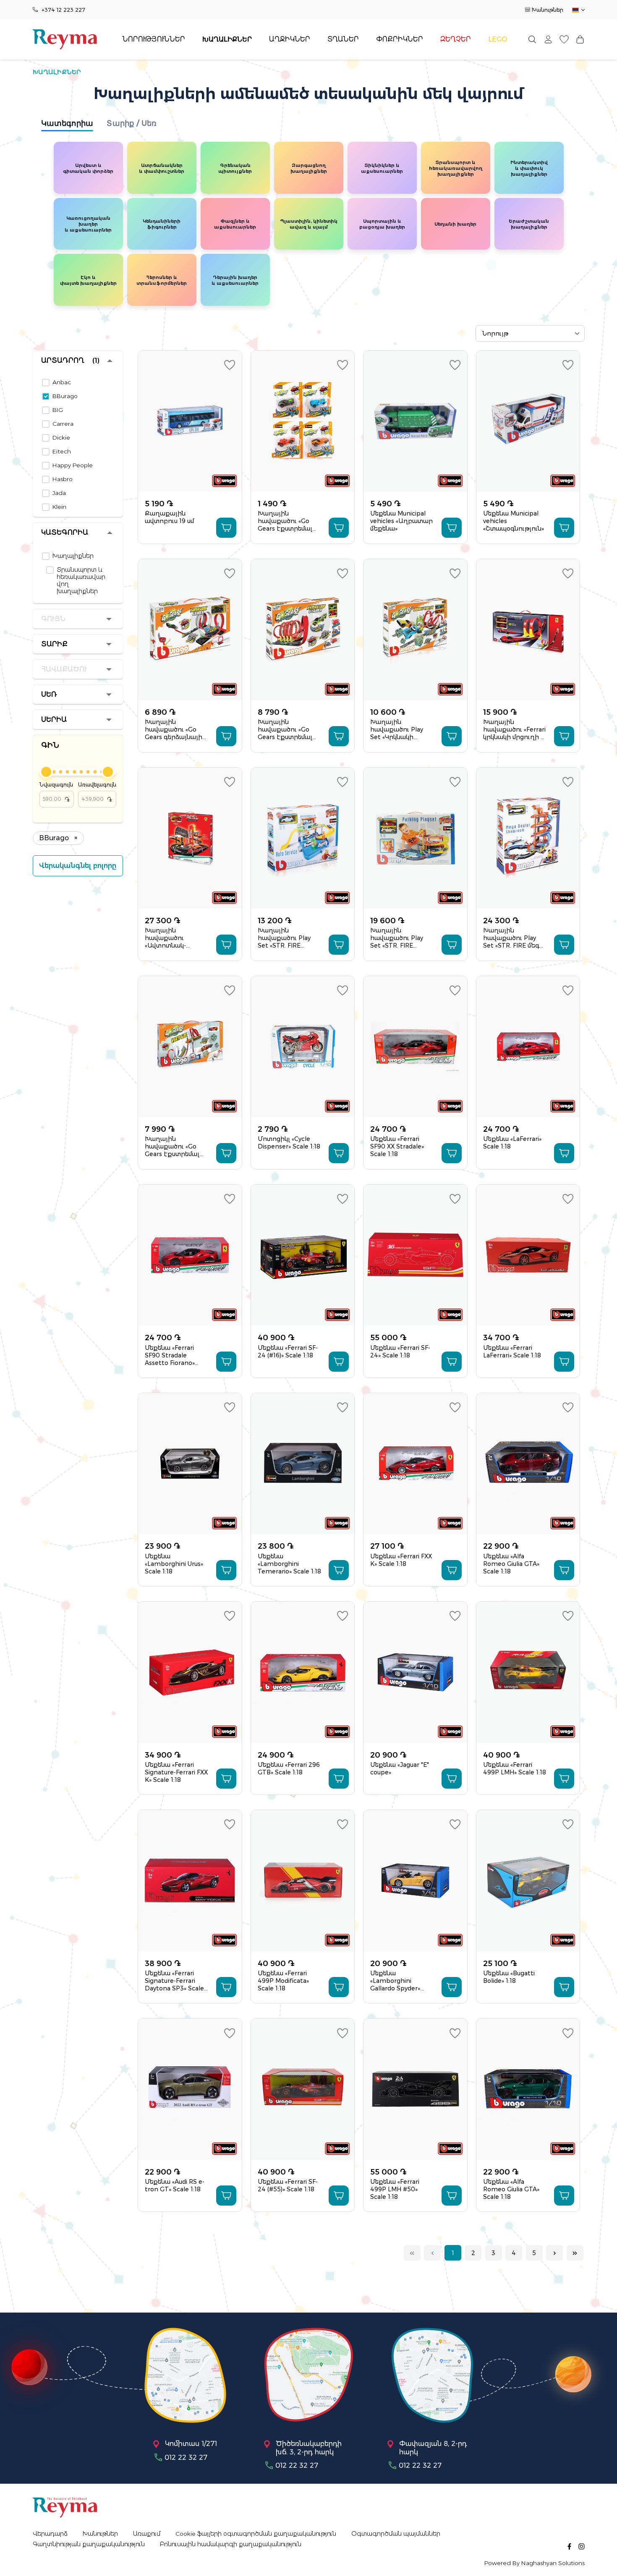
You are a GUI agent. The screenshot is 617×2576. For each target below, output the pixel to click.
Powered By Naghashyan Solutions (535, 2563)
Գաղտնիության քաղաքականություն (89, 2544)
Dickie (61, 438)
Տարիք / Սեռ (132, 123)
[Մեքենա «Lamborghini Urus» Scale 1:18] (190, 1464)
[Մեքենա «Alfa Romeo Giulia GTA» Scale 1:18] (528, 1464)
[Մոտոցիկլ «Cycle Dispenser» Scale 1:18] (303, 1047)
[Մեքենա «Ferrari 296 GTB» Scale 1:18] (303, 1672)
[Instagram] (582, 2546)
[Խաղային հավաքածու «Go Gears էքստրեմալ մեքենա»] (303, 421)
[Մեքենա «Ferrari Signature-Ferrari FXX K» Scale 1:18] (190, 1672)
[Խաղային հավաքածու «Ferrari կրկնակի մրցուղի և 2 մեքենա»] (528, 630)
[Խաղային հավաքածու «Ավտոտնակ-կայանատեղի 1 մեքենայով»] (190, 838)
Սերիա (54, 720)
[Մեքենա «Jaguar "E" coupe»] (415, 1672)
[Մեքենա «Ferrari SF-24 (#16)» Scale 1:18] (303, 1255)
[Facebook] (569, 2546)
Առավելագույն (97, 792)
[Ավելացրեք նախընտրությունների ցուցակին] (230, 365)
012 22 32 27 (186, 2457)
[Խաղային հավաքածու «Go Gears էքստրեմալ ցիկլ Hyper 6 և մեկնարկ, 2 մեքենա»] (303, 630)
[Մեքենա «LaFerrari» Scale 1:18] (528, 1047)
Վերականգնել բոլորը (78, 866)
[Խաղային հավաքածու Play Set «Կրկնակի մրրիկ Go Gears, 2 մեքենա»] (415, 630)
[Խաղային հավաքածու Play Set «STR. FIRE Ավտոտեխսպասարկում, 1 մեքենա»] (303, 838)
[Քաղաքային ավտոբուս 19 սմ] (190, 421)
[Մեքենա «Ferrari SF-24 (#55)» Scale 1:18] (303, 2089)
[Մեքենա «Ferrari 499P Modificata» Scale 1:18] (303, 1881)
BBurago (65, 396)
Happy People (73, 465)
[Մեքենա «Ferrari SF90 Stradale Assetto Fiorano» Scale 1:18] (190, 1255)
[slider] (46, 772)
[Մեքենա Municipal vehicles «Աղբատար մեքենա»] (415, 421)
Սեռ (49, 694)
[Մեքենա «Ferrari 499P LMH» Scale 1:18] (528, 1672)
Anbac (62, 382)
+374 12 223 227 (63, 10)
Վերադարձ (50, 2534)
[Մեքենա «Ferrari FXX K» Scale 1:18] (415, 1464)
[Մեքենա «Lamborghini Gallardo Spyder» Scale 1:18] (415, 1881)
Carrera (63, 424)
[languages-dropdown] (578, 10)
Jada (59, 493)
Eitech (62, 452)
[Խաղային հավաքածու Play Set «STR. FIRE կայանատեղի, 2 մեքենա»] (415, 838)
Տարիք (54, 644)
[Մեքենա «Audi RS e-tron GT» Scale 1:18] (190, 2089)
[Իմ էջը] (548, 39)
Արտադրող (70, 361)
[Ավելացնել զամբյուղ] (226, 528)
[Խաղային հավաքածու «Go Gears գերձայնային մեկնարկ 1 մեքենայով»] (190, 630)
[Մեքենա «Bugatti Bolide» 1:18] (528, 1881)
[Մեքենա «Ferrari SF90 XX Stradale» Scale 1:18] (415, 1047)
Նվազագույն (56, 792)
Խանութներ (548, 10)
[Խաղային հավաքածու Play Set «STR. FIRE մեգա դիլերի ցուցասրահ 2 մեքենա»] (528, 838)
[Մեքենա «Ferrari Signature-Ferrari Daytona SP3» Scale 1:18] (190, 1881)
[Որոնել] (532, 39)
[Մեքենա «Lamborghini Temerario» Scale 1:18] (303, 1464)
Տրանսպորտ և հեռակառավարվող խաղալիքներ (81, 581)
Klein (59, 507)
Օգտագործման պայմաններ (396, 2534)
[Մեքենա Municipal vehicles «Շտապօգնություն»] (528, 421)
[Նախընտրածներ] (564, 39)
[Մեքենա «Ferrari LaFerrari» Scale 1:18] (528, 1255)
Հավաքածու (64, 669)
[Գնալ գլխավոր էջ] (65, 39)
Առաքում (147, 2534)
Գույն (53, 619)
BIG (58, 410)
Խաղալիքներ (73, 556)
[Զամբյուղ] (580, 39)
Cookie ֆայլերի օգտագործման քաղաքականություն (256, 2534)
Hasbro (63, 479)
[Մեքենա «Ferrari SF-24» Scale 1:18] (415, 1255)
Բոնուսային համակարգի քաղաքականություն (231, 2544)
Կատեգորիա (67, 123)
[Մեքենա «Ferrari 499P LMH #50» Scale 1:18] (415, 2089)
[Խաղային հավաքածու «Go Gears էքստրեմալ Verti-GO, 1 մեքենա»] (190, 1047)
